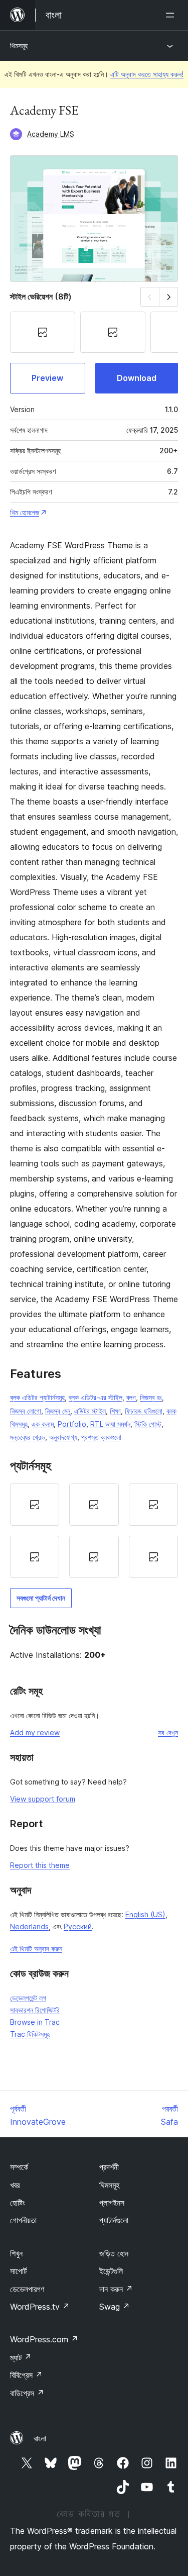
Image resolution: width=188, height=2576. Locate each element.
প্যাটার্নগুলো (114, 2220)
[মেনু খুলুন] (172, 15)
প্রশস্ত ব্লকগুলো (101, 1437)
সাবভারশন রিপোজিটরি (35, 2010)
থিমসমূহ (19, 45)
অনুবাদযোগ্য (63, 1437)
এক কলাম (43, 1424)
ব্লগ (131, 1397)
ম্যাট (21, 2357)
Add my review (35, 1732)
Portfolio (72, 1424)
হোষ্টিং (18, 2203)
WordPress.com (44, 2339)
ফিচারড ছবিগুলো (144, 1411)
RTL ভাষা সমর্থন (110, 1424)
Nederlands (29, 1926)
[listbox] (94, 1531)
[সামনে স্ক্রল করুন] (169, 297)
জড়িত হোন (114, 2253)
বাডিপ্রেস (27, 2393)
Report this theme (40, 1865)
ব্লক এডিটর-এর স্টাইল (96, 1397)
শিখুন (16, 2253)
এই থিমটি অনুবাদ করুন (36, 1949)
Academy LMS (51, 134)
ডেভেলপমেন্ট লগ (28, 1998)
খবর (15, 2185)
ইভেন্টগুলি (111, 2271)
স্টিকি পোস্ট (148, 1424)
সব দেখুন (168, 1732)
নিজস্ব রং (151, 1397)
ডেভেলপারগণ (27, 2289)
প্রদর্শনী (109, 2167)
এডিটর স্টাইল (90, 1411)
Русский (78, 1926)
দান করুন (116, 2289)
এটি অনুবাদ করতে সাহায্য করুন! (147, 74)
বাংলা (40, 2438)
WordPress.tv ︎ (40, 2307)
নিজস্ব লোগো (26, 1411)
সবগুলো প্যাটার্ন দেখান (41, 1598)
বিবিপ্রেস (26, 2375)
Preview (47, 378)
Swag (115, 2307)
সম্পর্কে (19, 2167)
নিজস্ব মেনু (58, 1411)
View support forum (43, 1799)
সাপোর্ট (18, 2271)
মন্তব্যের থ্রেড (28, 1437)
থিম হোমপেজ (25, 512)
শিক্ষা (115, 1411)
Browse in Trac (35, 2022)
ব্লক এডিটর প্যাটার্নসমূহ (37, 1397)
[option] (35, 1505)
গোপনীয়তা (23, 2220)
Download (137, 378)
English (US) (145, 1914)
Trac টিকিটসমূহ (30, 2034)
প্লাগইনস (112, 2203)
